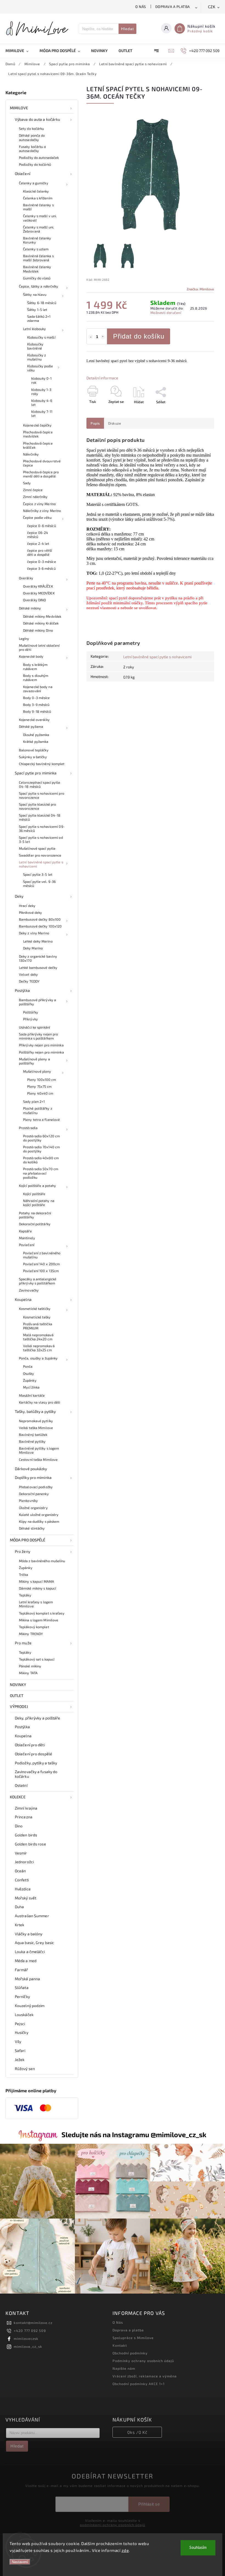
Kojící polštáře (34, 1194)
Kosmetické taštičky (35, 1309)
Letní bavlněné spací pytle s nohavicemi (41, 864)
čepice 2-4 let (38, 543)
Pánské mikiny (30, 1666)
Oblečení (22, 174)
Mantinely (27, 1238)
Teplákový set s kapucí (37, 1659)
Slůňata (22, 1987)
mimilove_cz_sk (28, 2346)
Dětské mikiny (30, 608)
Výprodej (19, 1706)
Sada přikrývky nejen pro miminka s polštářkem (38, 1036)
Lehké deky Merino (38, 941)
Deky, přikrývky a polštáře (38, 1718)
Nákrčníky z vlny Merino (42, 511)
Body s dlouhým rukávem (36, 678)
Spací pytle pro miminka (36, 773)
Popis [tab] (95, 423)
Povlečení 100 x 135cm (41, 1271)
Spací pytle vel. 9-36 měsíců (39, 884)
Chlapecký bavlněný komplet (42, 764)
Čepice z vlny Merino (39, 504)
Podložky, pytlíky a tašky (36, 1763)
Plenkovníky (28, 1501)
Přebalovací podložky (36, 1487)
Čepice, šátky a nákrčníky (39, 286)
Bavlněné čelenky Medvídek (37, 269)
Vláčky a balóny (29, 1934)
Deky (19, 896)
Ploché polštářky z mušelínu (38, 1110)
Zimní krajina (26, 1808)
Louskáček (24, 2015)
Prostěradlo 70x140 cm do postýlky (41, 1149)
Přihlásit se (149, 2504)
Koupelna (23, 1299)
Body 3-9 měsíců (36, 705)
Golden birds (26, 1835)
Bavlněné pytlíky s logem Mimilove (39, 1450)
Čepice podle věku (37, 517)
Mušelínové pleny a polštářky (34, 1061)
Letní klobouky (34, 329)
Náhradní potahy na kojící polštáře (39, 1203)
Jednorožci (24, 1862)
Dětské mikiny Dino (38, 630)
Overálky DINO (34, 600)
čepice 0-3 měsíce (42, 562)
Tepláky (25, 1595)
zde (125, 2550)
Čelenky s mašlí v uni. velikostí (40, 218)
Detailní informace (102, 378)
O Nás (141, 7)
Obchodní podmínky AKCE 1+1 (139, 2384)
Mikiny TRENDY (31, 1634)
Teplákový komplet (34, 1627)
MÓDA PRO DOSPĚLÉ (28, 1540)
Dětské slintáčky (32, 1528)
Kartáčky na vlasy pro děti (40, 1402)
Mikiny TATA (28, 1673)
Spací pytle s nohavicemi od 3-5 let (41, 839)
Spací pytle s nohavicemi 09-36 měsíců (42, 828)
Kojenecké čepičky (37, 425)
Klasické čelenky (36, 191)
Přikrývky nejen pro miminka (41, 1045)
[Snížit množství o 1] (91, 337)
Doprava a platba (173, 7)
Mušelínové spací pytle (37, 848)
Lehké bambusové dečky (38, 968)
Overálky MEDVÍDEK (39, 593)
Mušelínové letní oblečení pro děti (39, 647)
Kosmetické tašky (37, 1317)
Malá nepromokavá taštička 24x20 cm (38, 1337)
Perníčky (22, 1997)
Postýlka (22, 990)
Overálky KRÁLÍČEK (38, 586)
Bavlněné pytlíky (32, 1441)
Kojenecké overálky (34, 720)
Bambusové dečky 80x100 (40, 919)
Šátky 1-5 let (37, 310)
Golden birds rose (30, 1844)
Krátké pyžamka (36, 742)
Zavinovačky (29, 1290)
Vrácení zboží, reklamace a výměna (145, 2376)
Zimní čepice (33, 490)
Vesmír (21, 1853)
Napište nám (124, 2368)
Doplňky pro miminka (33, 1477)
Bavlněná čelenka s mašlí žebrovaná (38, 258)
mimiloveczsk (26, 2339)
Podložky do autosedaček (39, 158)
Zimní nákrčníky (35, 497)
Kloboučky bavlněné (35, 346)
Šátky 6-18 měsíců (42, 303)
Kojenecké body (31, 656)
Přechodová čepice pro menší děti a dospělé (41, 474)
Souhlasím (198, 2548)
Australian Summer (32, 1916)
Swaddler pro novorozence (40, 855)
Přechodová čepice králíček (38, 445)
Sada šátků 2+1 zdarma (39, 318)
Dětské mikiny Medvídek (42, 616)
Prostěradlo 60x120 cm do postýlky (41, 1138)
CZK (212, 7)
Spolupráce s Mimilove (133, 2338)
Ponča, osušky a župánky (38, 1358)
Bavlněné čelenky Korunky (37, 240)
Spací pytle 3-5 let (38, 874)
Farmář (22, 1970)
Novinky (18, 1685)
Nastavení (20, 2562)
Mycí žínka (31, 1387)
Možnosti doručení (166, 313)
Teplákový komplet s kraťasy (42, 1613)
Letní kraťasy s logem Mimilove (36, 1604)
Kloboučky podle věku (40, 368)
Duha (19, 1907)
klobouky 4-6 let (42, 403)
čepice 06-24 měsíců (38, 535)
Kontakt (120, 2345)
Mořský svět (26, 1898)
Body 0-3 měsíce (36, 698)
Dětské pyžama (31, 726)
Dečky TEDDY (29, 981)
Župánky (30, 1380)
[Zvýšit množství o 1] (103, 337)
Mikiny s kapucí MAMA (36, 1581)
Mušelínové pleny (37, 1071)
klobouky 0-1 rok (41, 380)
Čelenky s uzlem (36, 249)
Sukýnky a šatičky (33, 757)
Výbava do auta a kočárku (37, 119)
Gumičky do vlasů (37, 278)
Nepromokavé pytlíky (36, 1421)
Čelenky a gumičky (34, 183)
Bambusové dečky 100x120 (40, 926)
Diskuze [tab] (115, 423)
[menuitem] (20, 51)
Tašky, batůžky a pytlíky (35, 1411)
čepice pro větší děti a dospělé (40, 552)
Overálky (26, 578)
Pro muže (23, 1643)
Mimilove (19, 108)
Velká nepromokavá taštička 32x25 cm (39, 1348)
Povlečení (27, 1245)
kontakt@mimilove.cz (33, 2323)
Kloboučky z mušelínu (36, 357)
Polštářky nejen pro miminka (41, 1052)
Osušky (29, 1373)
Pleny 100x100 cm (42, 1080)
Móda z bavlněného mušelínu (42, 1561)
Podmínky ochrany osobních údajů (143, 2361)
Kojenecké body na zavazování (38, 689)
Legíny (24, 639)
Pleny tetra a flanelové (41, 1120)
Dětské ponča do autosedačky (32, 137)
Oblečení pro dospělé (33, 1754)
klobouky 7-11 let (42, 413)
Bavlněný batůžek (33, 1435)
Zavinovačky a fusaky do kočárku (36, 1774)
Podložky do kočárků (35, 164)
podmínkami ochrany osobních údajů (113, 2525)
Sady (27, 483)
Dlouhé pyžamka (36, 735)
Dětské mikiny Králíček (41, 623)
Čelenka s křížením (38, 198)
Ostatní (21, 1785)
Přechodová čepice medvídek (38, 434)
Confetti (22, 1880)
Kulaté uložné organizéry (39, 1515)
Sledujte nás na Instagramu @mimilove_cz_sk (134, 2134)
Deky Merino (33, 948)
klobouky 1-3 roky (41, 392)
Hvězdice (23, 1889)
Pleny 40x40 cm (40, 1093)
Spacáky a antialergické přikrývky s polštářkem (38, 1281)
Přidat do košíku (139, 336)
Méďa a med (26, 1961)
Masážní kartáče (32, 1395)
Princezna (24, 1817)
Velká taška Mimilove (36, 1428)
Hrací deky (27, 906)
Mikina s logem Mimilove (39, 1620)
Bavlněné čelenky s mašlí (38, 207)
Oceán (20, 1871)
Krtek (20, 1925)
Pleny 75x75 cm (39, 1086)
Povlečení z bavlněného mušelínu (42, 1255)
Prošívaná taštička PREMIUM (38, 1326)
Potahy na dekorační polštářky (35, 1215)
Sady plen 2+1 (34, 1101)
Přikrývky (30, 1019)
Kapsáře (25, 1231)
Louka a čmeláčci (30, 1952)
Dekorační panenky (34, 1494)
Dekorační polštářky (35, 1224)
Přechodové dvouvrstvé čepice (42, 463)
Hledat (127, 29)
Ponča (28, 1366)
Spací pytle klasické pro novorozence (37, 806)
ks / (137, 2432)
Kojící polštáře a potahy (37, 1186)
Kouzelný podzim (30, 2006)
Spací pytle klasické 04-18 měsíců (40, 817)
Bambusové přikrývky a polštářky (37, 1002)
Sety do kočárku (32, 128)
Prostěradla (28, 1128)
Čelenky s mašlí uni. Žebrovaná (39, 229)
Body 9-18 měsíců (37, 711)
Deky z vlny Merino (34, 933)
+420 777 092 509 (30, 2331)
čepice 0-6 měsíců (42, 526)
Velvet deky (28, 974)
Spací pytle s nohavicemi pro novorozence (42, 795)
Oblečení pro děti (30, 1745)
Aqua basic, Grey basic (34, 1943)
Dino (19, 1826)
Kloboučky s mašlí (41, 337)
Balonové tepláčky (34, 750)
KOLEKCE (18, 1797)
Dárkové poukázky (31, 1469)
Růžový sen (25, 2069)
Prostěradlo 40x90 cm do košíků (41, 1160)
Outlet (17, 1695)
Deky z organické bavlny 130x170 (38, 958)
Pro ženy (22, 1551)
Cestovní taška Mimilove (38, 1459)
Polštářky (31, 1012)
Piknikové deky (30, 912)
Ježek (20, 2060)
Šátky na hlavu (35, 294)
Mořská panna (27, 1979)
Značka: (200, 289)
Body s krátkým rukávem (35, 667)
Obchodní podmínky (130, 2353)
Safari (20, 2050)
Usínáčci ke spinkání (34, 1027)
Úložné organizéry (33, 1508)
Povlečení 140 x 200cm (41, 1264)
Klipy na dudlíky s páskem (39, 1521)
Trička (24, 1575)
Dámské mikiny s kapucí (37, 1588)
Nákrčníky (31, 454)
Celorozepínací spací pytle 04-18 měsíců (40, 784)
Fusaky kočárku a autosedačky (33, 149)
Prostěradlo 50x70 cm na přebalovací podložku (41, 1173)
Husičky (22, 2032)
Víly (18, 2041)
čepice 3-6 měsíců (41, 568)
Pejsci (20, 2024)
